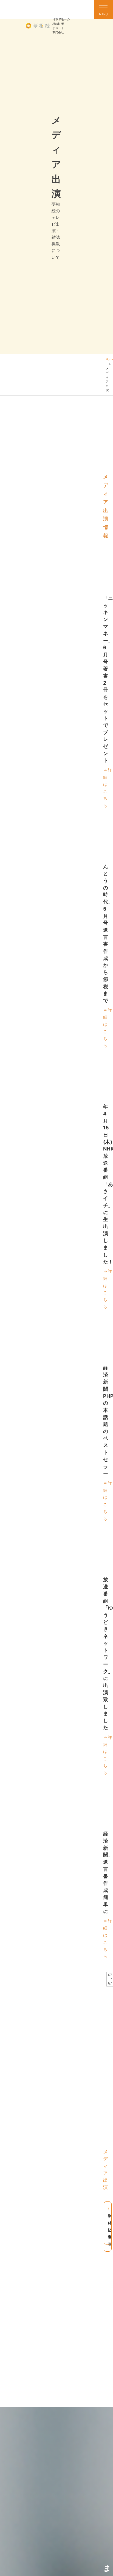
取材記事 (110, 2226)
